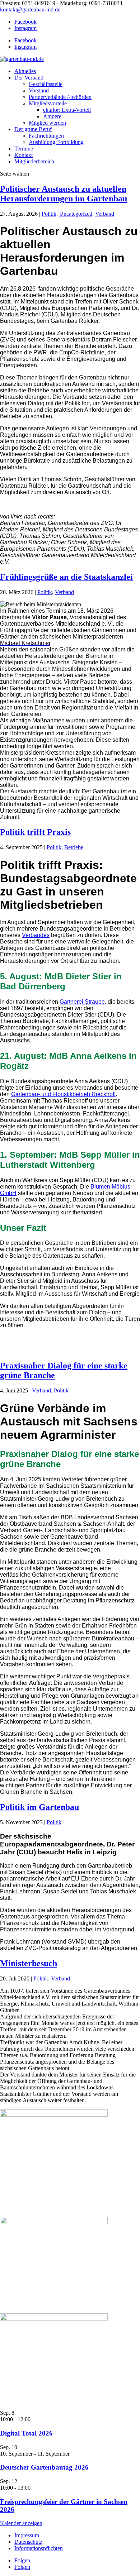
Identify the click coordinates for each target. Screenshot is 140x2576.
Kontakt (24, 155)
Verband (105, 214)
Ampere (52, 116)
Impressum (27, 2535)
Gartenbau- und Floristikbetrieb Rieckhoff (63, 1094)
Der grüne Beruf (33, 129)
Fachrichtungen (46, 136)
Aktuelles (25, 71)
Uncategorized (76, 214)
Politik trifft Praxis (35, 832)
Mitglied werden (47, 123)
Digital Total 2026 (26, 2433)
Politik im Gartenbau (39, 1807)
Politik (49, 214)
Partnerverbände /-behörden (60, 97)
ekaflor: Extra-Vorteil (67, 110)
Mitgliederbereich (34, 161)
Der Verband (29, 78)
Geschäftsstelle (46, 84)
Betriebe (74, 847)
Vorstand (39, 90)
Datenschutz (28, 2542)
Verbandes (36, 935)
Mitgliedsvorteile (48, 103)
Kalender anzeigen (21, 2523)
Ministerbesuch (29, 1963)
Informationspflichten (39, 2548)
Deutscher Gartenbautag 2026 (44, 2467)
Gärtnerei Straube (82, 1002)
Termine (24, 149)
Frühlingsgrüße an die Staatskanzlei (66, 577)
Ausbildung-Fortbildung (56, 142)
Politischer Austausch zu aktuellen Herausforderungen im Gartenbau (64, 194)
